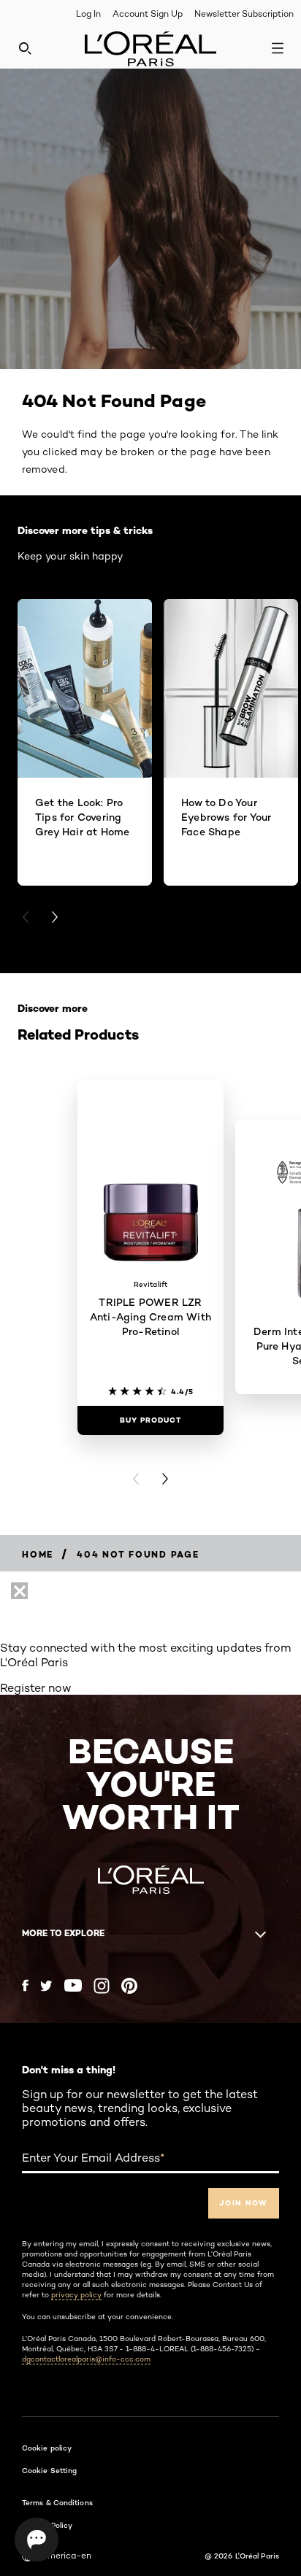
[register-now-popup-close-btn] (19, 1591)
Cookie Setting (49, 2470)
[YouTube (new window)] (73, 1985)
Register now (36, 1688)
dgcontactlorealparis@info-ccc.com (86, 2359)
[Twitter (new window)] (46, 1986)
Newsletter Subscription (244, 13)
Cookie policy (47, 2448)
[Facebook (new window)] (25, 1985)
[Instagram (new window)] (102, 1986)
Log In (88, 13)
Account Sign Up (148, 13)
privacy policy (76, 2294)
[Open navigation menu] (278, 48)
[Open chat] (37, 2540)
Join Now (244, 2203)
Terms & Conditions (57, 2502)
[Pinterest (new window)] (129, 1986)
